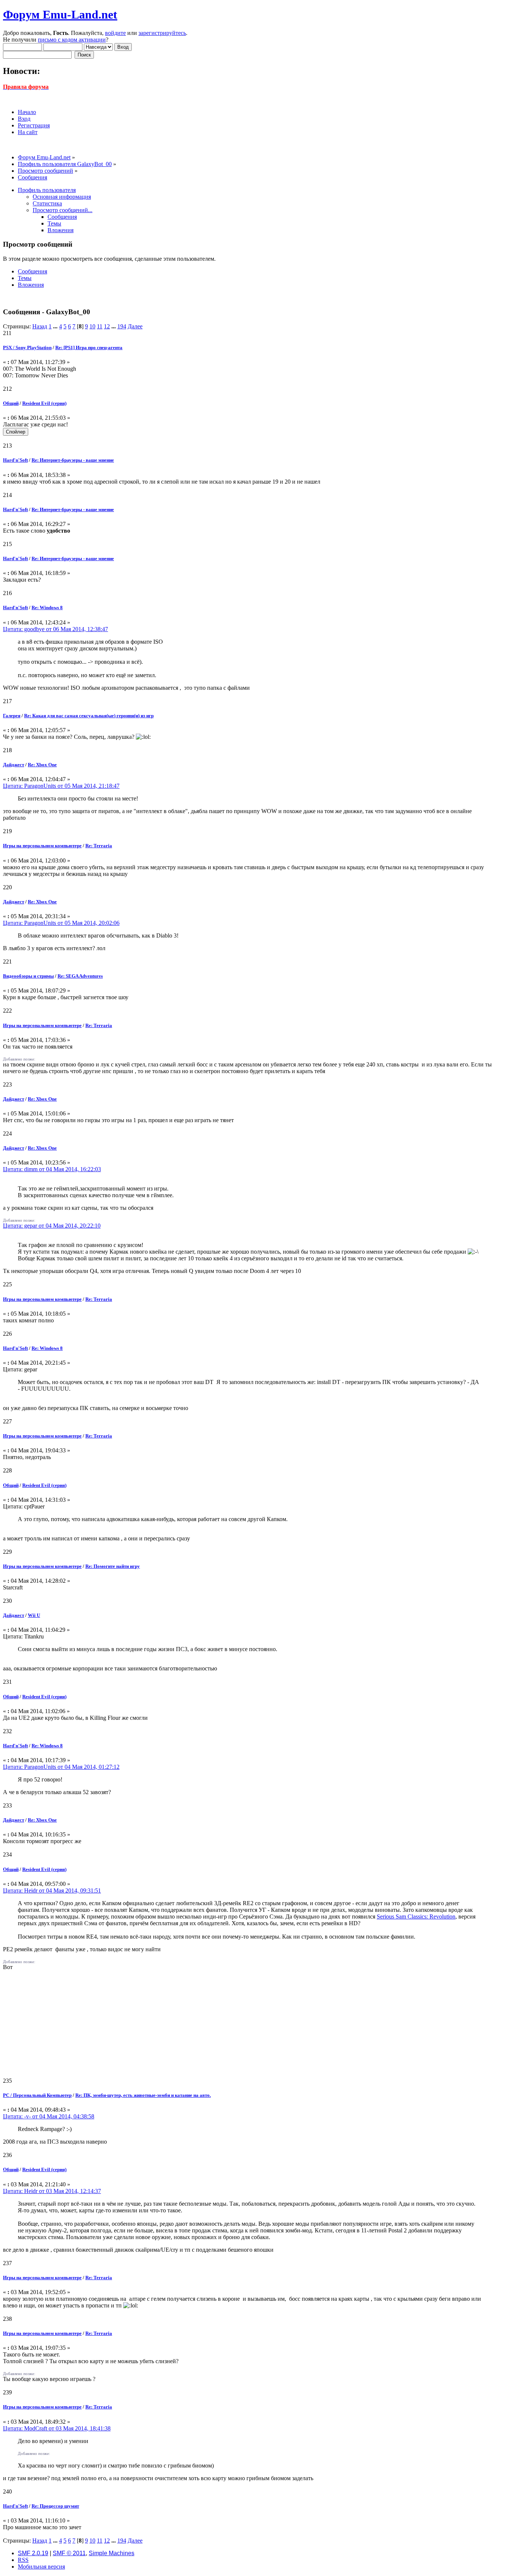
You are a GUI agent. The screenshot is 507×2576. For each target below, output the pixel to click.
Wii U (34, 1615)
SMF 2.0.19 (33, 2553)
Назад (40, 326)
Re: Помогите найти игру (113, 1566)
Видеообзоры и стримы (28, 976)
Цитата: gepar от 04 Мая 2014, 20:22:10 (52, 1226)
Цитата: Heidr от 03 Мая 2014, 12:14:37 (52, 2191)
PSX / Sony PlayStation (27, 347)
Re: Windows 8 (47, 608)
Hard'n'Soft (15, 460)
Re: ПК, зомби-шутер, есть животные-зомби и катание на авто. (143, 2095)
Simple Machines (112, 2553)
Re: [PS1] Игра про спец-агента (89, 347)
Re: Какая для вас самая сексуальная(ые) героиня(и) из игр (89, 716)
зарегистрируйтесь (162, 33)
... (56, 326)
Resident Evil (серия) (44, 403)
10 (92, 326)
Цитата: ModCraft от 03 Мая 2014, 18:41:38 (57, 2428)
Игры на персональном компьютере (42, 846)
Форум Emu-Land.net (60, 14)
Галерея (12, 716)
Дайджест (14, 765)
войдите (115, 33)
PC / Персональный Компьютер (37, 2095)
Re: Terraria (99, 846)
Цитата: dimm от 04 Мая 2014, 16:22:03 (52, 1169)
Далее (135, 326)
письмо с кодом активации (72, 40)
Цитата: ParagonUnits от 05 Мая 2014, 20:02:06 (61, 923)
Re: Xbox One (42, 765)
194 (122, 326)
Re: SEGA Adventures (80, 976)
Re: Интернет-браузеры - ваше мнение (73, 460)
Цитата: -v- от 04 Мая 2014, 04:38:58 (49, 2116)
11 (100, 326)
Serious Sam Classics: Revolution (416, 1916)
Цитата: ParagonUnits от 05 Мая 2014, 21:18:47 (61, 786)
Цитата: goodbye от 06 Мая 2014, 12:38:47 (55, 629)
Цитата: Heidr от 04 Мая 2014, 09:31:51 (52, 1890)
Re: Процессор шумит (55, 2506)
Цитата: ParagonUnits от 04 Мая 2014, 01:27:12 (61, 1767)
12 (107, 326)
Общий (11, 403)
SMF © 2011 (69, 2553)
